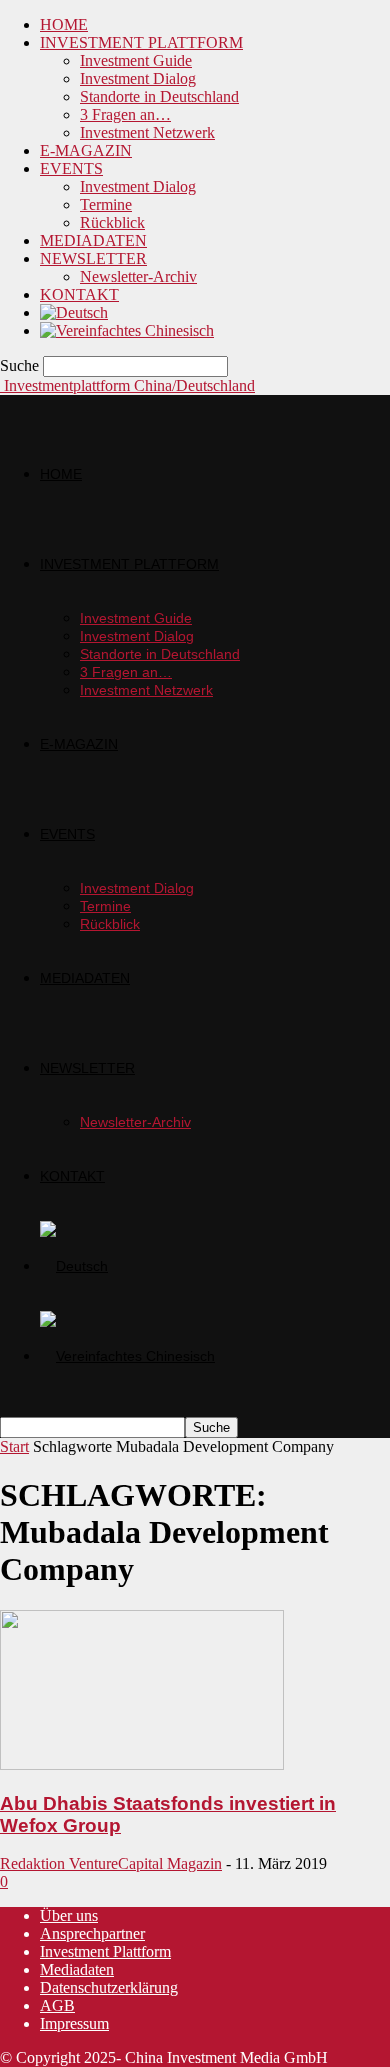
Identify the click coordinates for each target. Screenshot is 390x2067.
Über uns (69, 1915)
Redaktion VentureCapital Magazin (111, 1863)
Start (14, 1446)
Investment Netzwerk (147, 132)
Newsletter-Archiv (138, 276)
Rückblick (112, 222)
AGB (57, 2005)
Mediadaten (77, 1969)
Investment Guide (136, 60)
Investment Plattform (105, 1951)
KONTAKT (79, 294)
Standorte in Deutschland (159, 96)
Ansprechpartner (92, 1933)
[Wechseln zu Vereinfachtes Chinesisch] (127, 330)
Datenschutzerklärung (109, 1987)
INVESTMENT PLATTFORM (141, 42)
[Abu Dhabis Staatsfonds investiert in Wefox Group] (142, 1764)
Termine (106, 204)
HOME (64, 24)
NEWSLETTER (93, 258)
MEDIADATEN (93, 240)
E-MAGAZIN (86, 150)
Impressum (74, 2023)
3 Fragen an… (125, 114)
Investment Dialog (138, 78)
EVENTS (71, 168)
